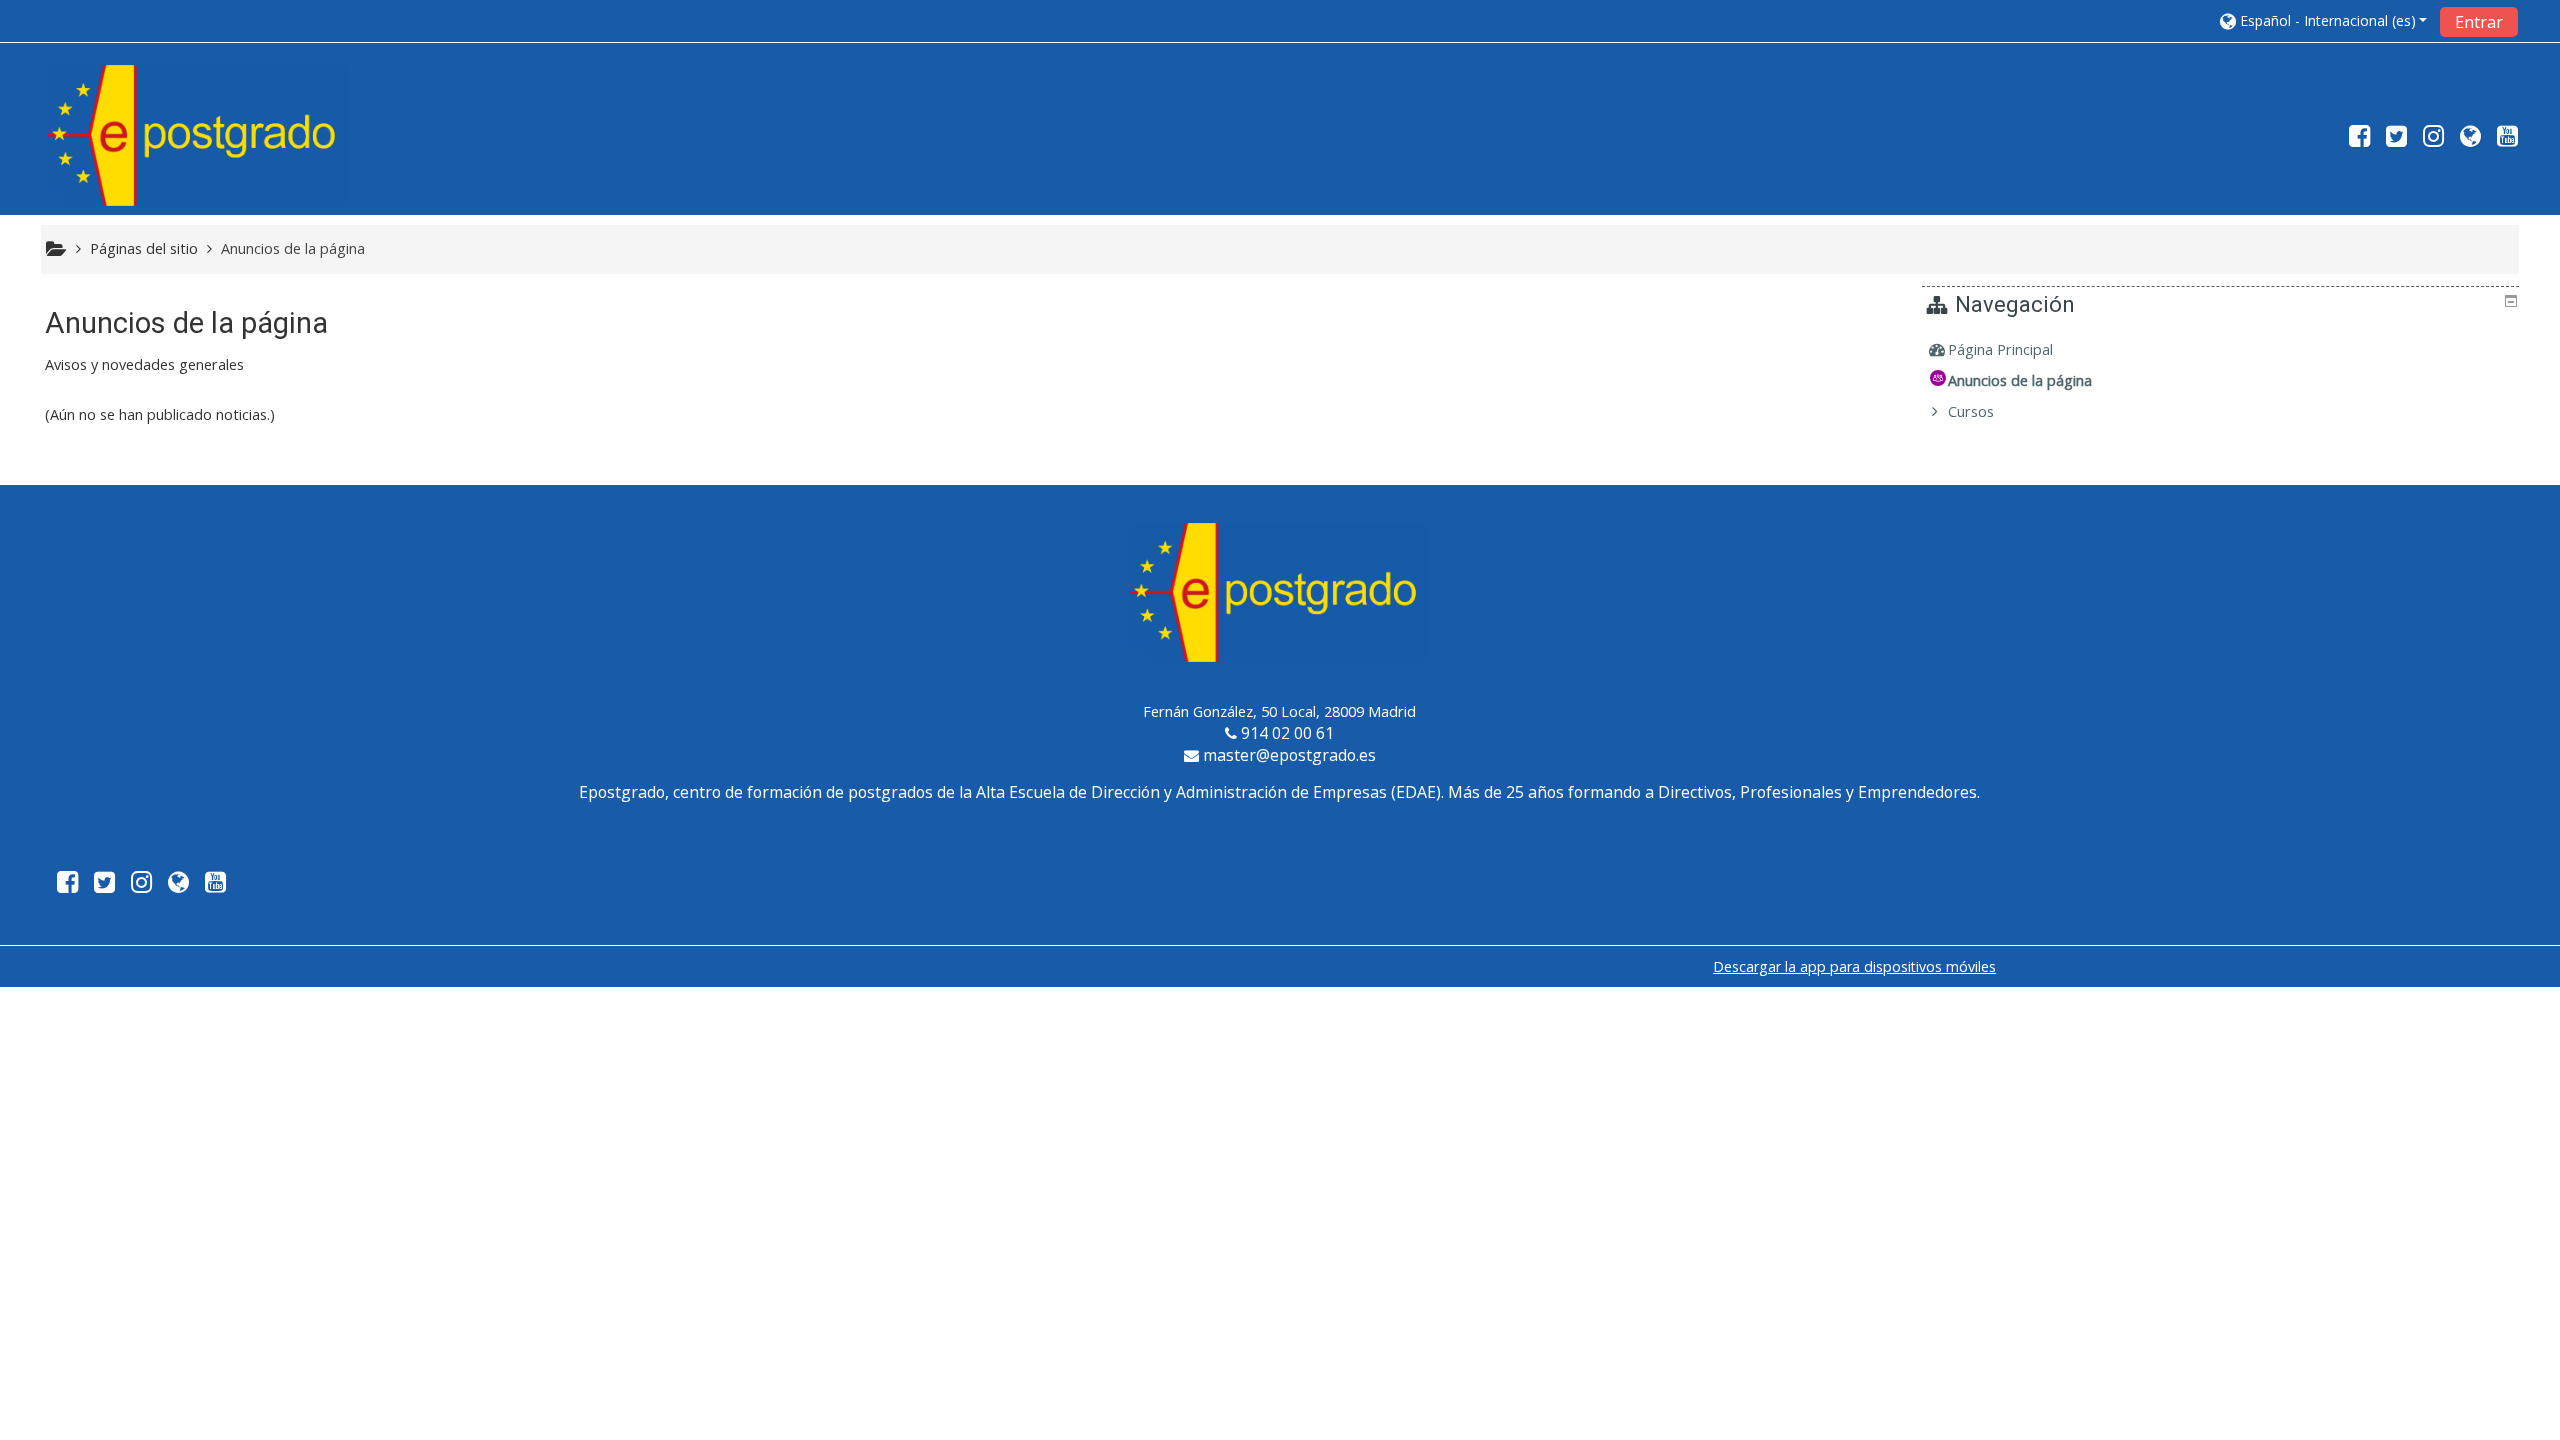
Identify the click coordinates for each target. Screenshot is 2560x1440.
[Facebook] (2355, 139)
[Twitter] (2396, 139)
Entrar (2479, 22)
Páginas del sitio (144, 248)
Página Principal (2000, 349)
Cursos (1971, 411)
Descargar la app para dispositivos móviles (1854, 966)
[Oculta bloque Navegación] (2511, 301)
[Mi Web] (2470, 139)
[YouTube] (2511, 139)
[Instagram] (2433, 139)
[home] (198, 134)
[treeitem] (2223, 350)
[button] (2324, 20)
